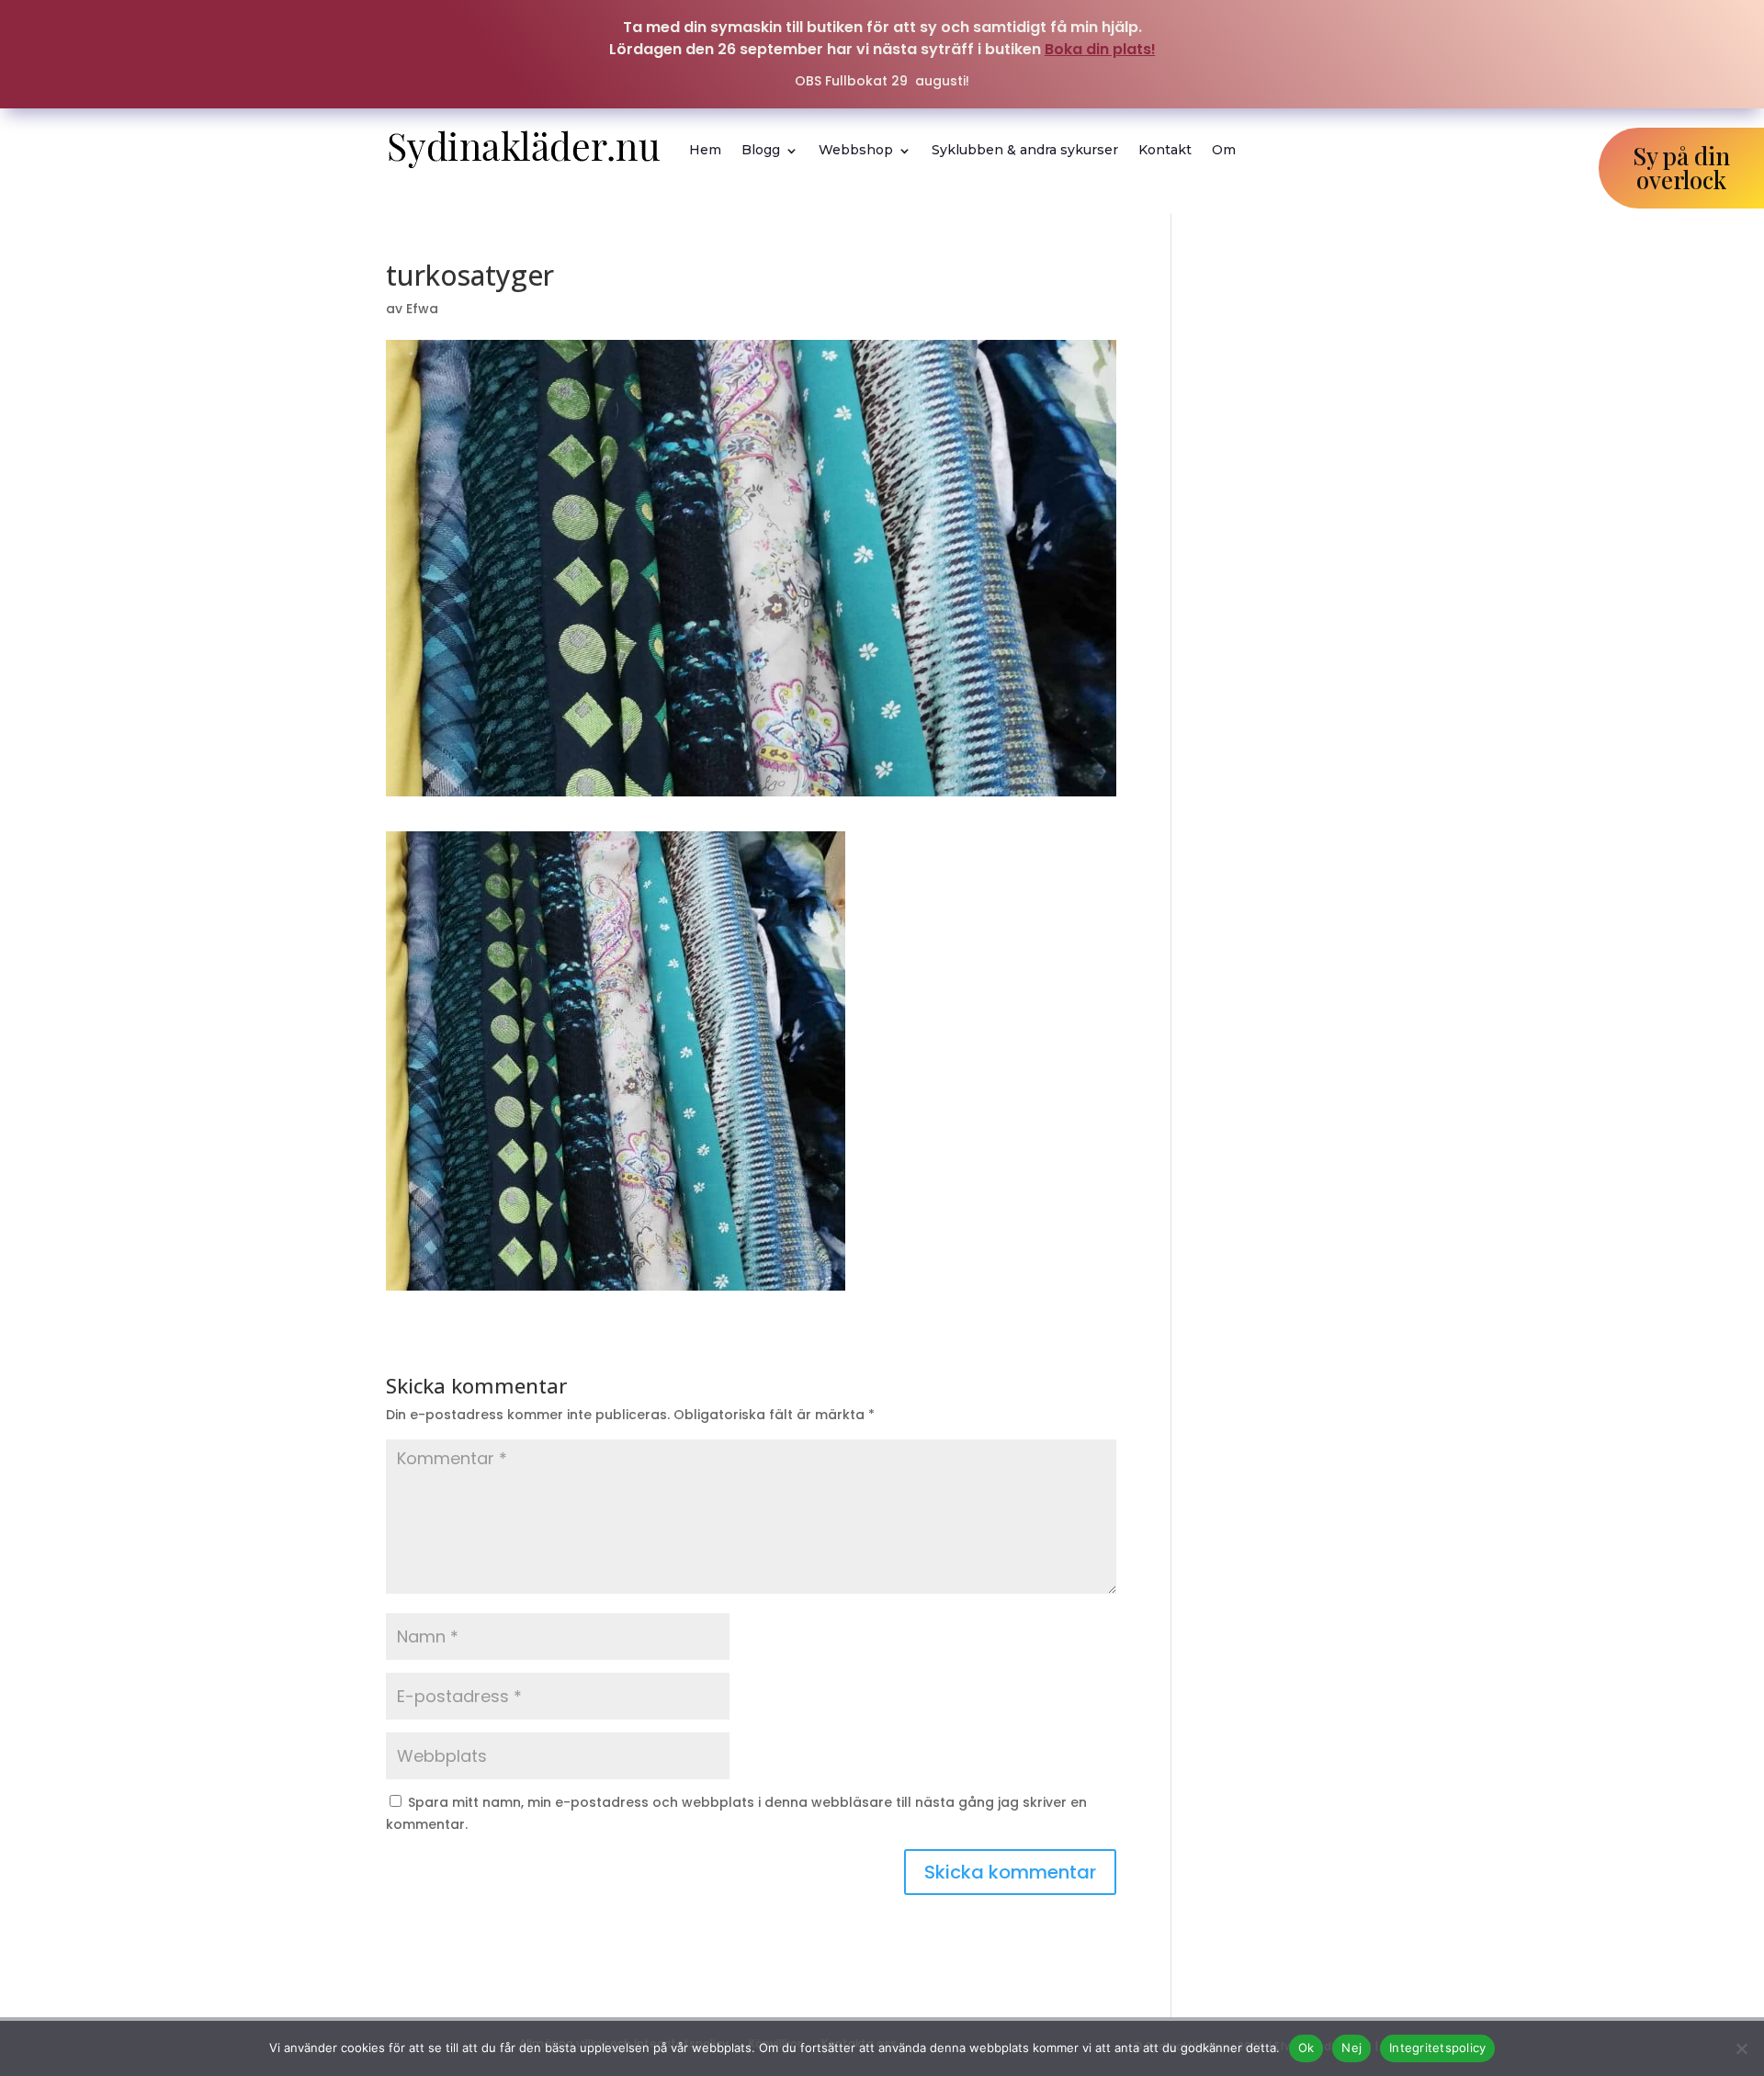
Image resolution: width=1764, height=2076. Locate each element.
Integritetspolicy (1437, 2048)
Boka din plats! (1100, 49)
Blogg (761, 150)
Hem (705, 150)
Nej (1351, 2048)
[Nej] (1741, 2048)
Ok (1306, 2048)
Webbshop (856, 150)
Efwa (422, 309)
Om (1224, 150)
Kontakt (1165, 150)
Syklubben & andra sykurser (1025, 150)
